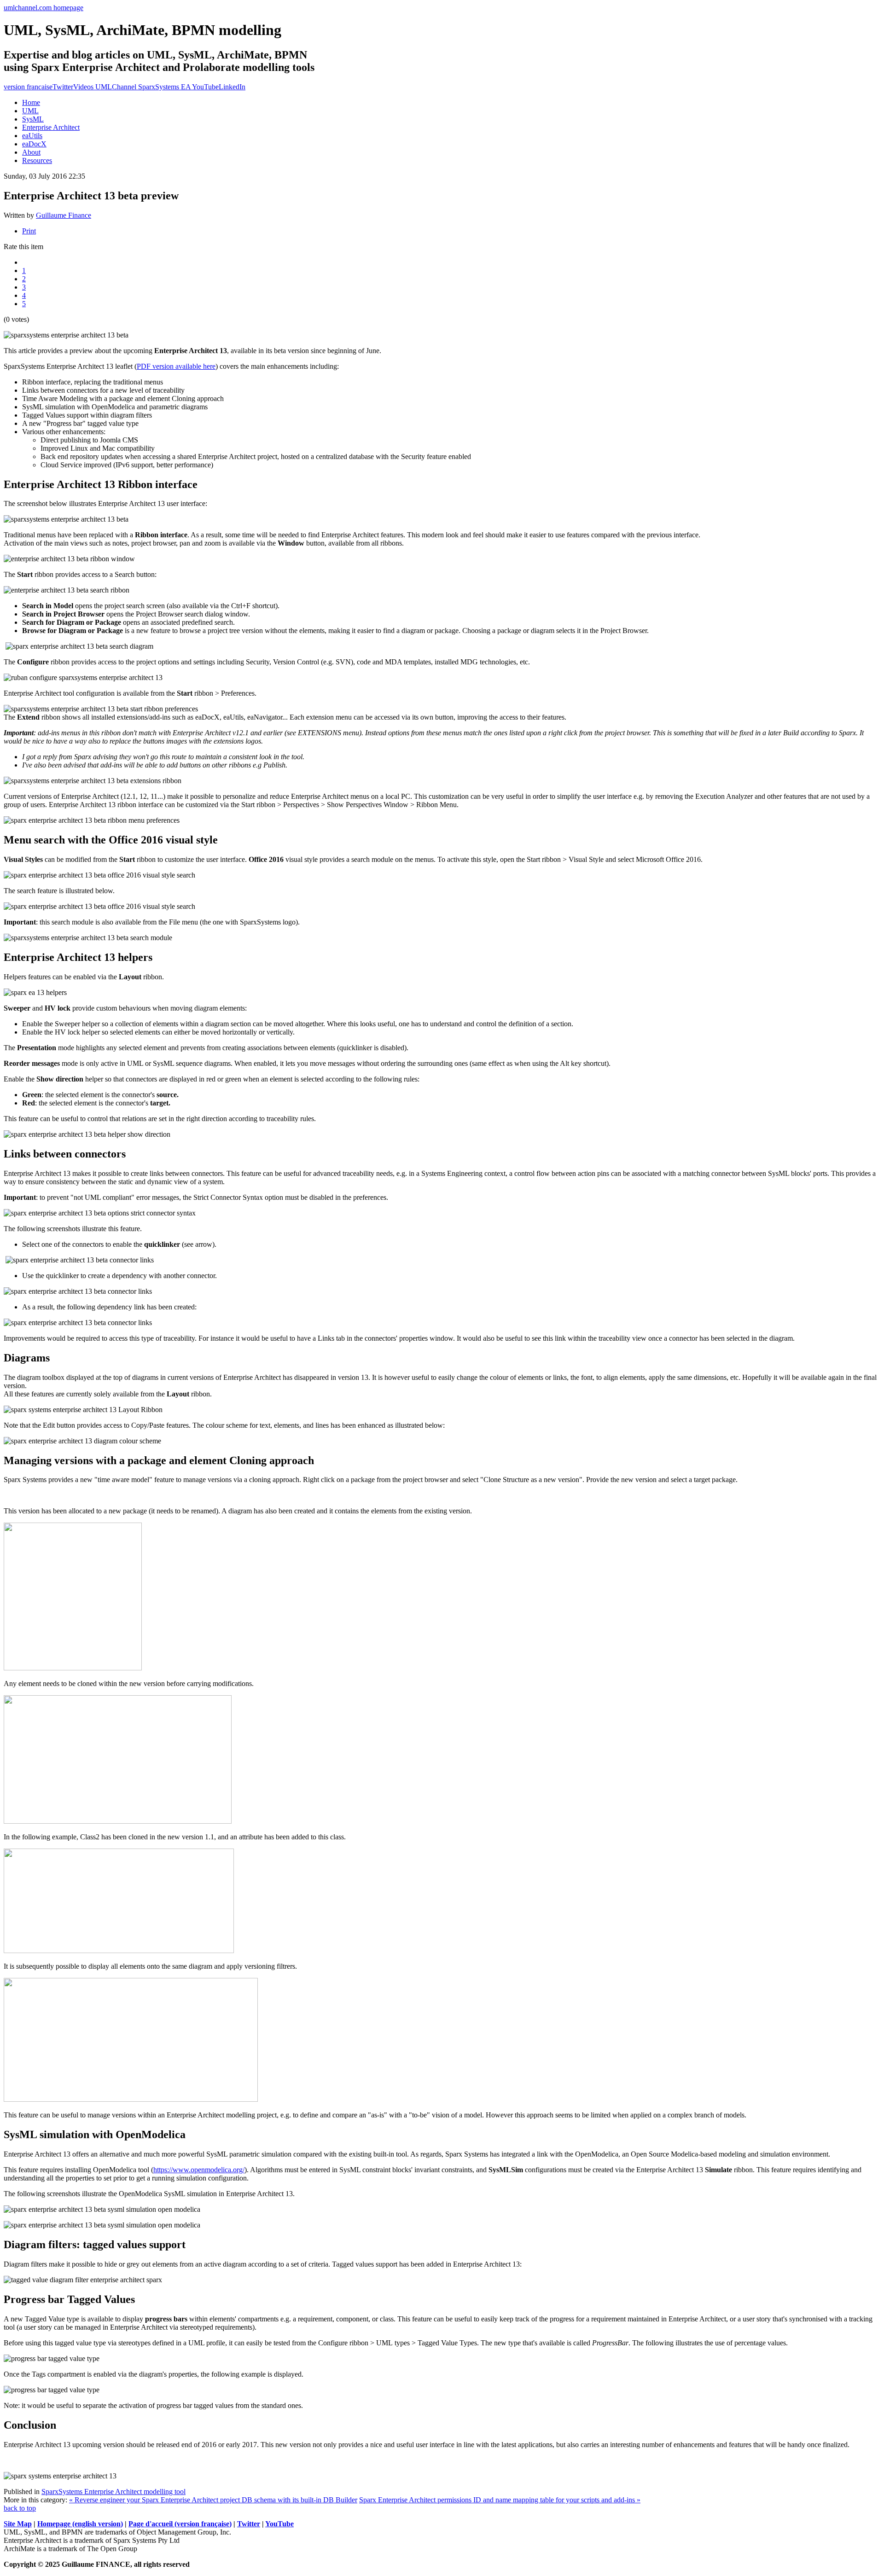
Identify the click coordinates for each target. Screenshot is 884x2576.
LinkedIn (232, 87)
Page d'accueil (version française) (180, 2524)
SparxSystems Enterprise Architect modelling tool (113, 2492)
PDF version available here (176, 366)
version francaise (28, 87)
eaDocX (34, 144)
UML (30, 111)
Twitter (63, 87)
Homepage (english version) (80, 2524)
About (31, 152)
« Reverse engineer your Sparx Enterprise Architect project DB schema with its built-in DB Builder (213, 2500)
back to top (20, 2508)
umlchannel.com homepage (44, 8)
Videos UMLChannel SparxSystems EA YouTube (146, 87)
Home (31, 102)
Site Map (18, 2524)
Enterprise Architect (51, 127)
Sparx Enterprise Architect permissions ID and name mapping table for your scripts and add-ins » (500, 2500)
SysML (33, 119)
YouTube (279, 2524)
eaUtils (32, 136)
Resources (37, 160)
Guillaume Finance (64, 215)
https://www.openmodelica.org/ (199, 2170)
